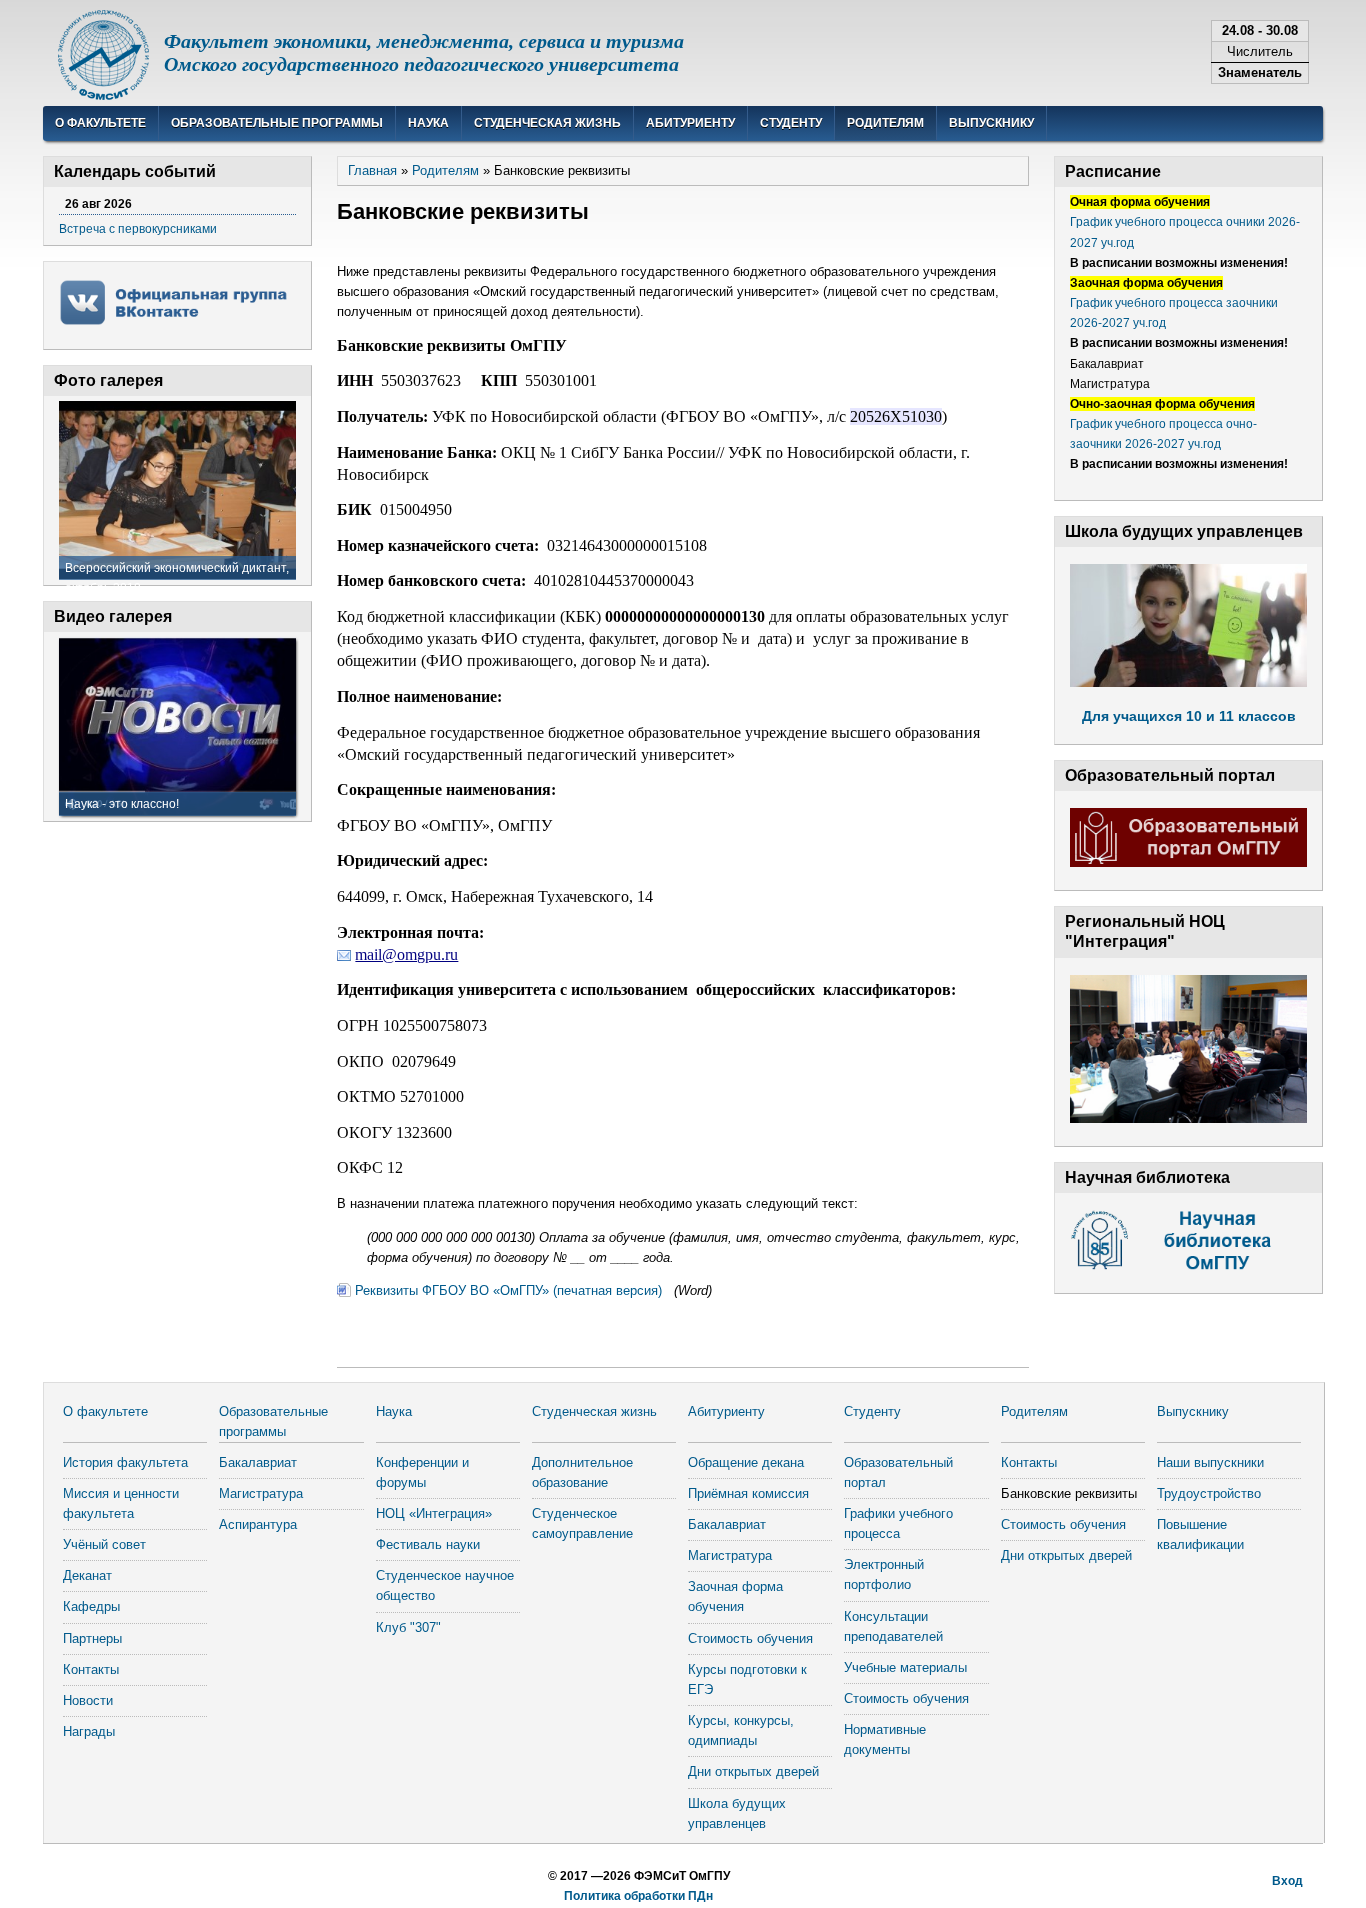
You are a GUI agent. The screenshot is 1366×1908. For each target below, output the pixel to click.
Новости (88, 1700)
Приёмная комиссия (748, 1493)
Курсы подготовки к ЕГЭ (747, 1679)
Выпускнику (991, 123)
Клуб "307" (408, 1627)
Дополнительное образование (582, 1472)
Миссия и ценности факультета (121, 1503)
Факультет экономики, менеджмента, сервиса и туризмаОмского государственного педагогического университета (424, 52)
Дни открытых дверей (753, 1771)
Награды (89, 1731)
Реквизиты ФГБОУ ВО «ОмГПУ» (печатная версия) (510, 1290)
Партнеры (92, 1638)
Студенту (791, 123)
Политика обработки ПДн (638, 1896)
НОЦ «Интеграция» (434, 1513)
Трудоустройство (1209, 1493)
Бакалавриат (258, 1462)
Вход (1287, 1881)
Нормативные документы (885, 1739)
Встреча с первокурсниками (138, 229)
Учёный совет (104, 1544)
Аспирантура (258, 1524)
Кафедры (91, 1606)
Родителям (885, 123)
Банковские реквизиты (1069, 1493)
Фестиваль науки (428, 1544)
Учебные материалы (905, 1667)
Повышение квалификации (1200, 1534)
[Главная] (103, 95)
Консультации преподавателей (893, 1626)
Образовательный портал (898, 1472)
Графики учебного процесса (898, 1523)
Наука (428, 123)
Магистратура (261, 1493)
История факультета (125, 1462)
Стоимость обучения (750, 1638)
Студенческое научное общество (445, 1585)
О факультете (100, 123)
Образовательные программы (277, 123)
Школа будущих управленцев (737, 1813)
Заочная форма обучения (735, 1596)
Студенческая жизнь (547, 123)
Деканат (87, 1575)
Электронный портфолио (884, 1574)
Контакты (91, 1669)
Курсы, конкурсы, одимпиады (741, 1730)
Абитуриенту (690, 123)
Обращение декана (746, 1462)
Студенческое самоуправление (582, 1523)
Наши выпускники (1210, 1462)
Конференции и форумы (422, 1472)
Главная (372, 170)
